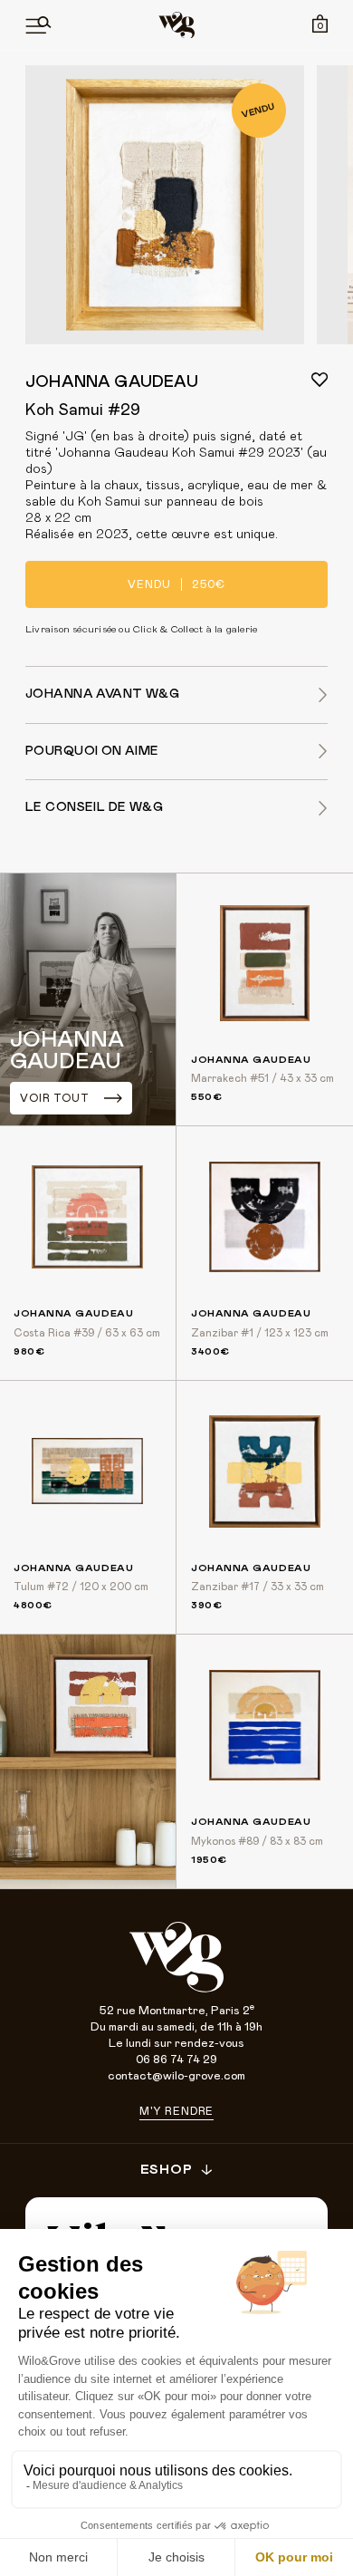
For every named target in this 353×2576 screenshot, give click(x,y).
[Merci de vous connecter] (320, 380)
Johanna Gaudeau (112, 382)
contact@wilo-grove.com (176, 2076)
